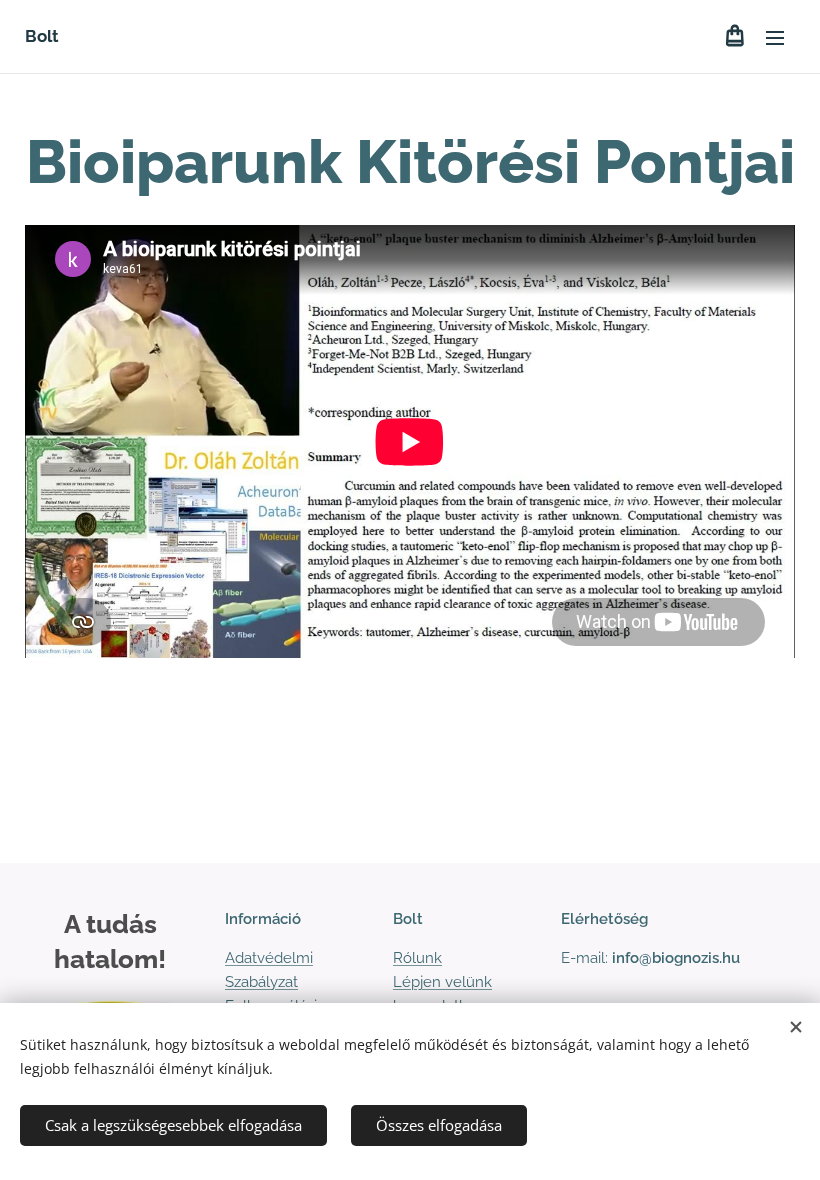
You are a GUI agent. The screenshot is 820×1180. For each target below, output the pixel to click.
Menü (775, 37)
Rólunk (417, 958)
